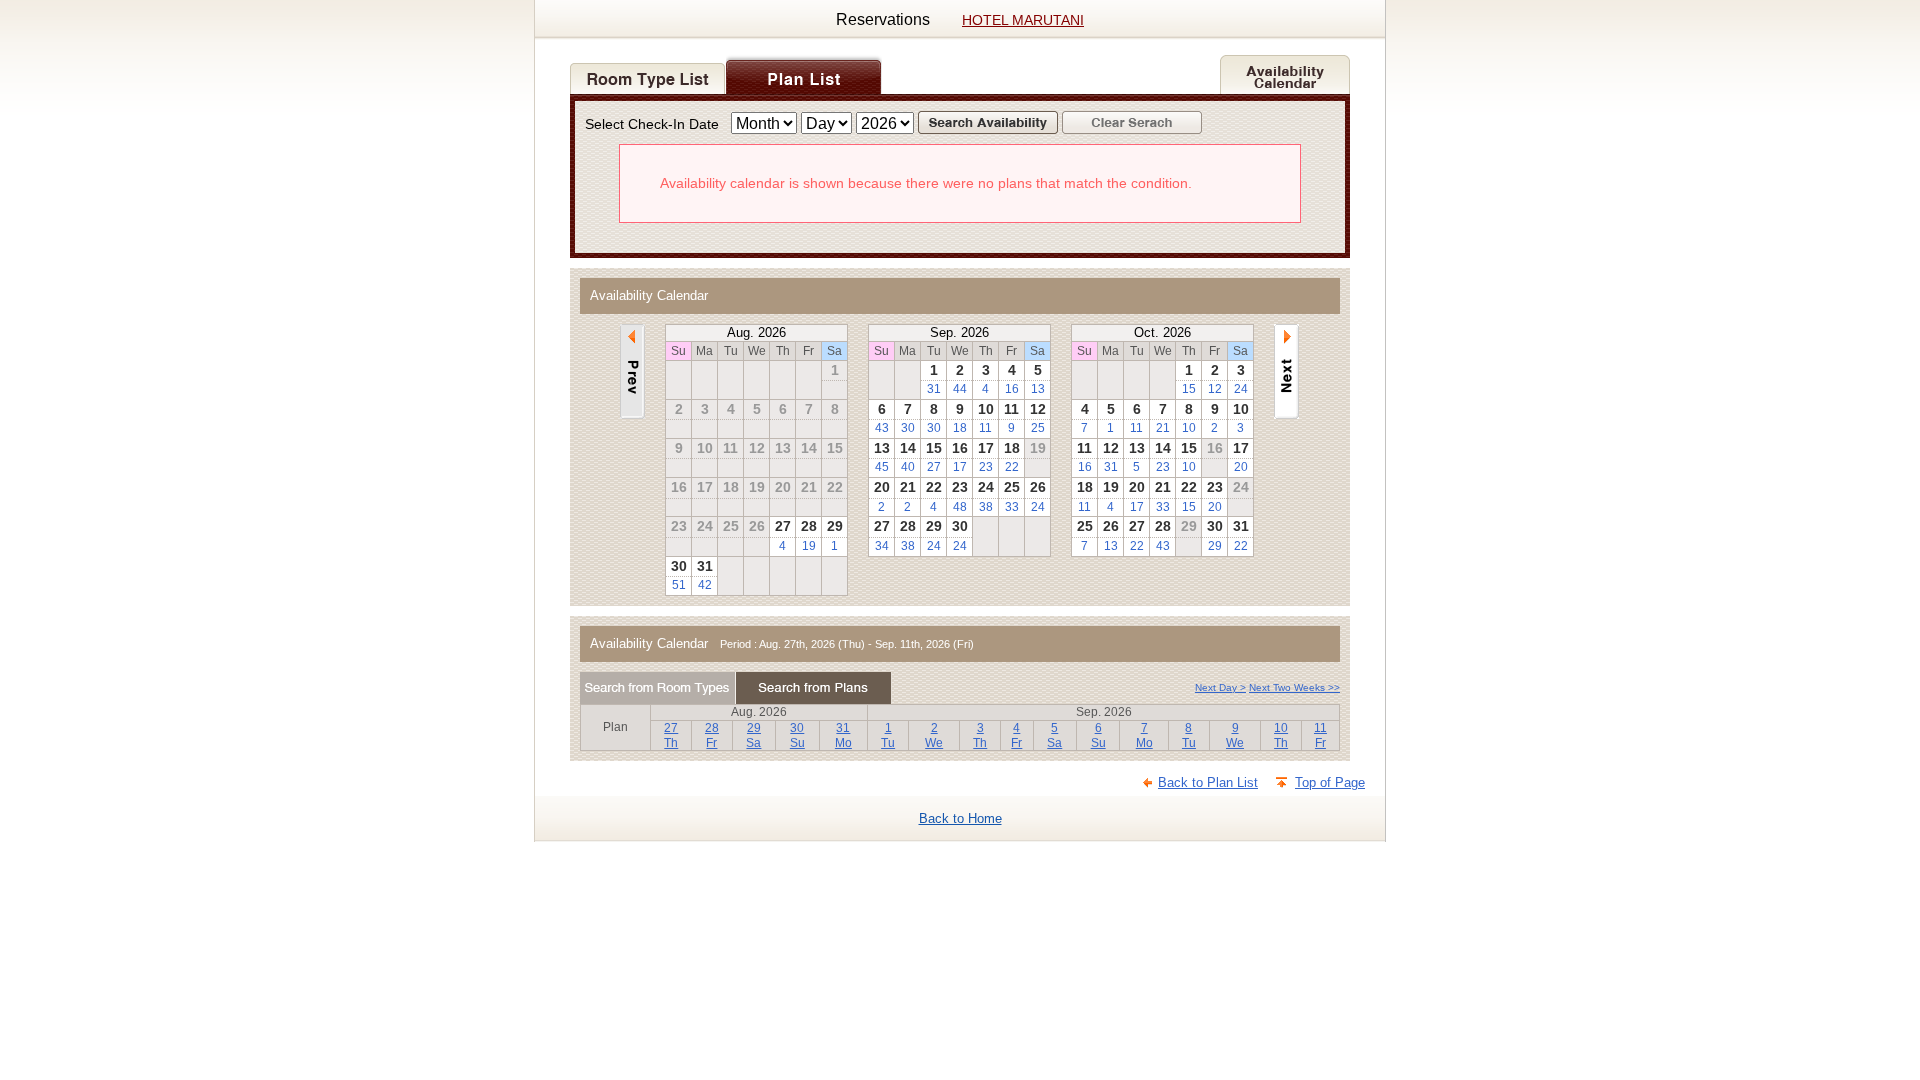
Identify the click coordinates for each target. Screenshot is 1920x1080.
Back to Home (960, 818)
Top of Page (1330, 782)
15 (1189, 389)
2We (934, 735)
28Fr (712, 735)
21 (1163, 428)
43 (882, 428)
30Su (797, 735)
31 (934, 389)
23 (986, 467)
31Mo (843, 735)
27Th (671, 735)
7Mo (1144, 735)
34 (882, 546)
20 (1241, 467)
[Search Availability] (990, 124)
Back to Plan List (1208, 782)
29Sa (753, 735)
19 (809, 546)
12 (1215, 389)
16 (1012, 389)
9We (1235, 735)
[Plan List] (804, 72)
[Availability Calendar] (1285, 72)
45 (882, 467)
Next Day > (1220, 687)
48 (960, 507)
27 (934, 467)
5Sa (1054, 735)
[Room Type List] (648, 72)
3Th (980, 735)
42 (705, 585)
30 (908, 428)
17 (960, 467)
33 (1012, 507)
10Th (1281, 735)
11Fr (1320, 735)
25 (1038, 428)
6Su (1098, 735)
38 (986, 507)
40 (908, 467)
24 (1038, 507)
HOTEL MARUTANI (1023, 20)
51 (679, 585)
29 (1215, 546)
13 (1038, 389)
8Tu (1189, 735)
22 (1012, 467)
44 (960, 389)
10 (1189, 428)
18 (960, 428)
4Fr (1016, 735)
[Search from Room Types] (658, 688)
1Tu (888, 735)
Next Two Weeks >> (1294, 687)
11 (985, 428)
